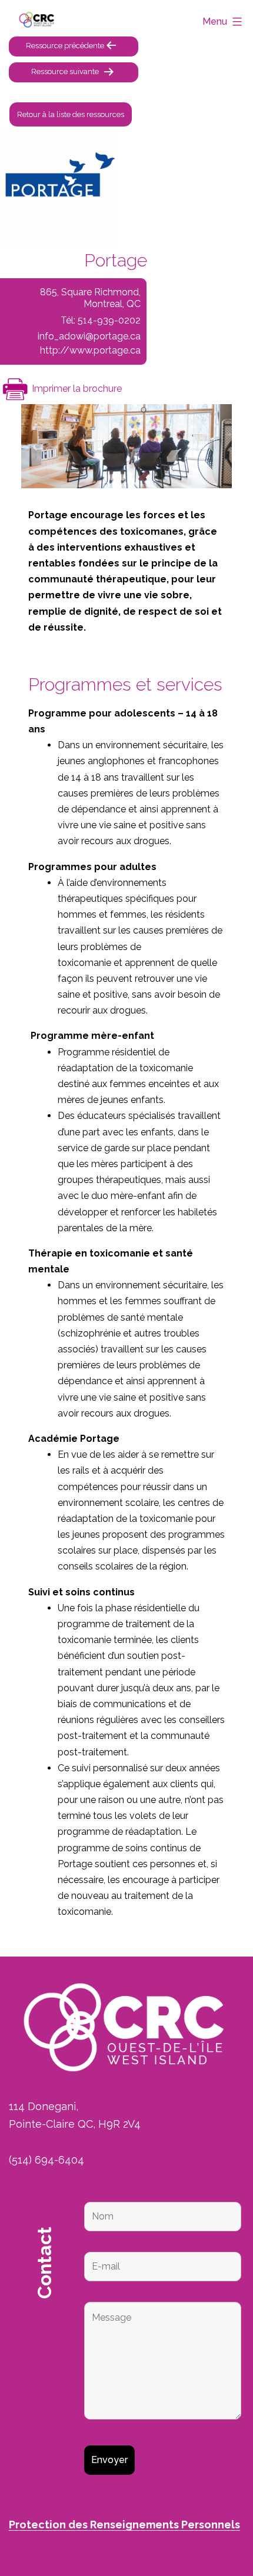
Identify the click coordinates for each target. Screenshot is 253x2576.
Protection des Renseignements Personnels (124, 2525)
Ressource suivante (65, 71)
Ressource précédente (65, 46)
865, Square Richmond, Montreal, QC (90, 298)
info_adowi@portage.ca (89, 336)
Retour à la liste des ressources (71, 114)
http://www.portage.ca (90, 350)
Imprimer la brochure (76, 389)
